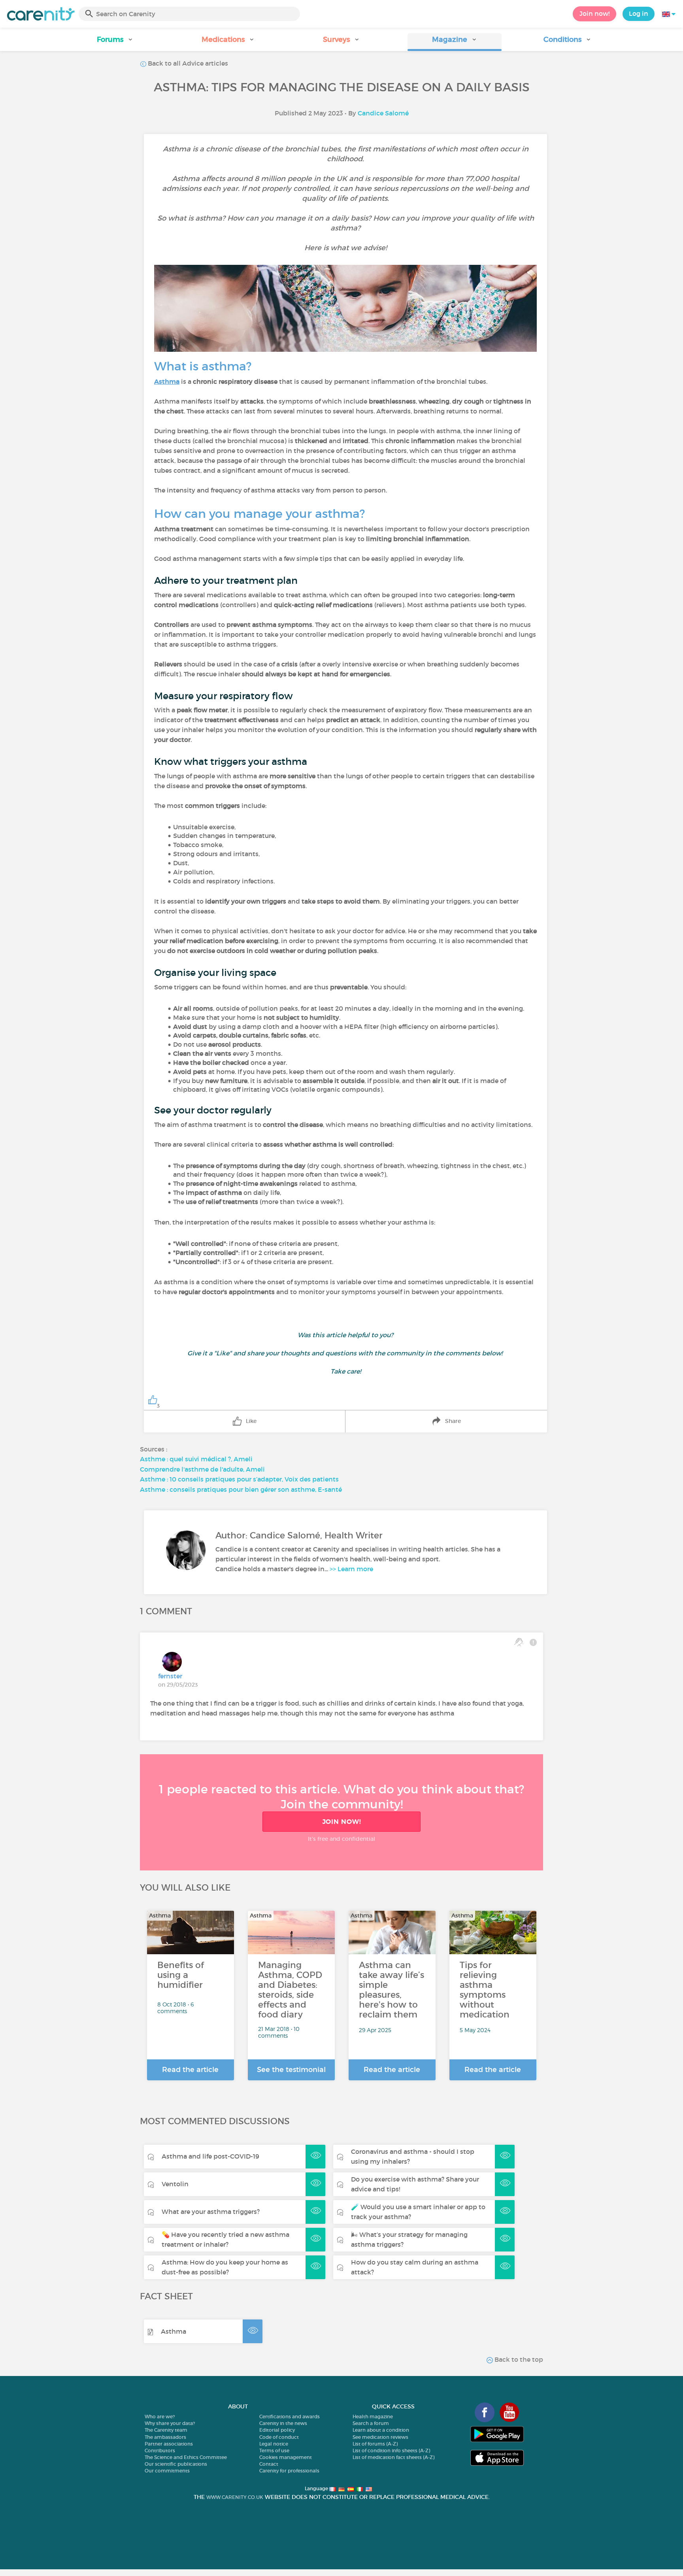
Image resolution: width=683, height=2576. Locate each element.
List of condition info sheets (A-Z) (391, 2451)
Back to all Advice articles (187, 63)
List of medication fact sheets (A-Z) (393, 2457)
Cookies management (286, 2457)
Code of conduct (279, 2437)
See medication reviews (380, 2437)
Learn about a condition (381, 2430)
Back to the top (518, 2359)
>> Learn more (351, 1569)
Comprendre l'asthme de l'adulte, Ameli (202, 1469)
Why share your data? (170, 2423)
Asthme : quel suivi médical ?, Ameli (196, 1459)
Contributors (160, 2451)
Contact (269, 2464)
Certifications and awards (290, 2417)
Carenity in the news (283, 2423)
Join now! (594, 13)
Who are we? (160, 2417)
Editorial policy (277, 2430)
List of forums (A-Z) (375, 2444)
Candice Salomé (383, 113)
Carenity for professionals (289, 2471)
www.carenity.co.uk (235, 2497)
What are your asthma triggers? (211, 2212)
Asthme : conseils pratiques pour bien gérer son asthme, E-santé (241, 1489)
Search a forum (371, 2423)
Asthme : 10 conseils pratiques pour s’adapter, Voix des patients (239, 1479)
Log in (639, 13)
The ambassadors (165, 2437)
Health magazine (373, 2417)
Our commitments (167, 2471)
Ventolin (175, 2184)
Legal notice (274, 2444)
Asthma (174, 2331)
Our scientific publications (176, 2464)
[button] (115, 42)
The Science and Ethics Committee (186, 2457)
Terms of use (274, 2451)
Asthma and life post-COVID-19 (210, 2156)
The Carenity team (166, 2430)
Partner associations (169, 2444)
